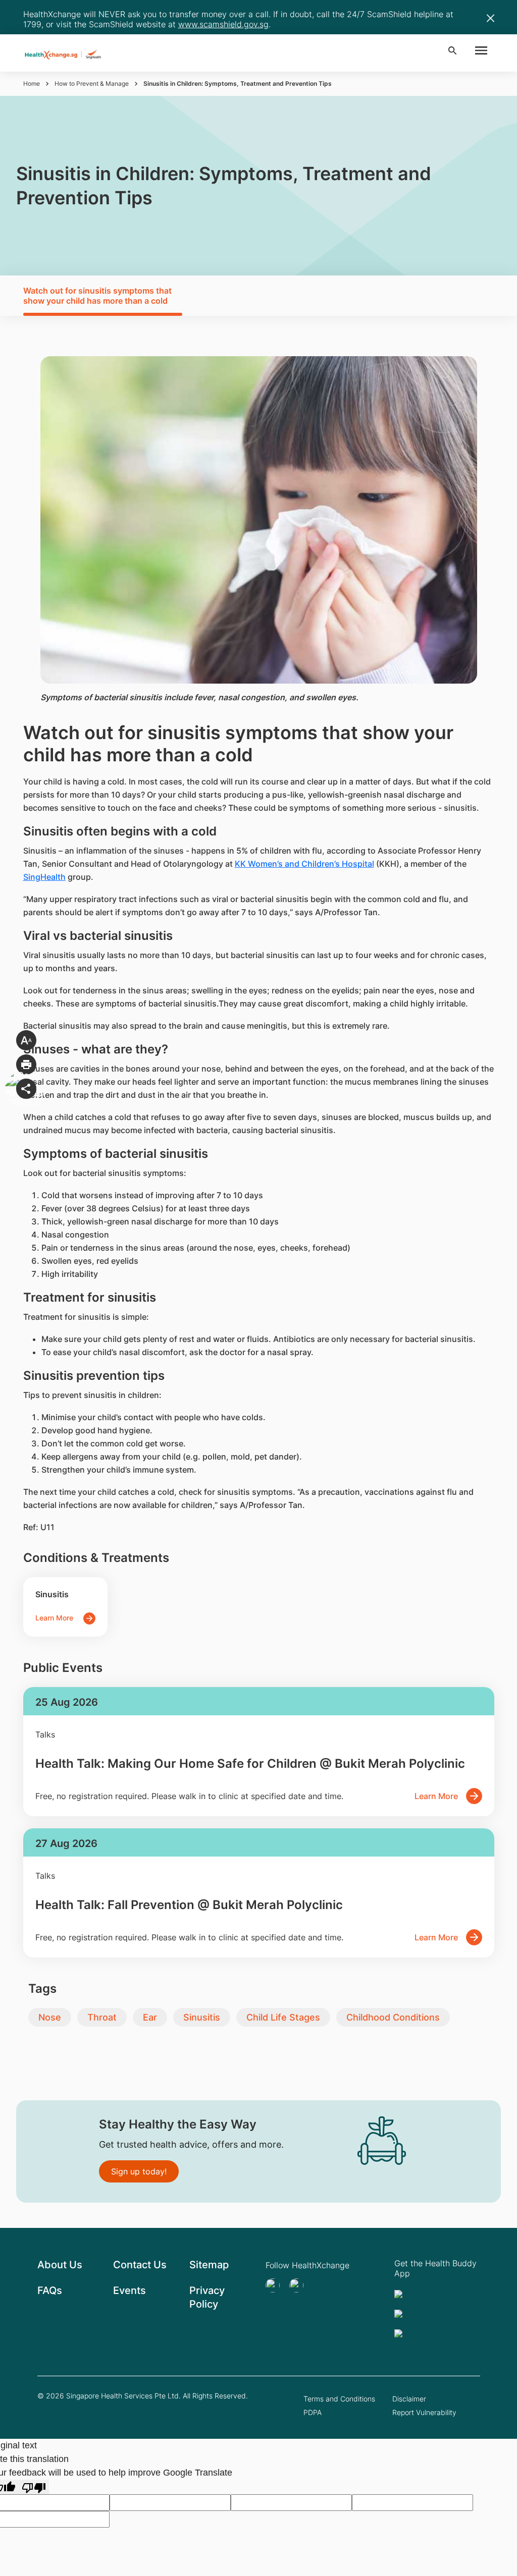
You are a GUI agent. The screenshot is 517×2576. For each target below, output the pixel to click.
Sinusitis (202, 2017)
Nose (50, 2017)
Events (130, 2290)
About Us (60, 2265)
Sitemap (209, 2265)
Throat (102, 2017)
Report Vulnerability (424, 2412)
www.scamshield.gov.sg (223, 24)
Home (32, 83)
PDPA (313, 2412)
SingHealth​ (44, 877)
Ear (150, 2017)
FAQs (50, 2290)
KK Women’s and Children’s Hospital (304, 864)
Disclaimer (409, 2399)
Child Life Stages (283, 2017)
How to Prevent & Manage (92, 83)
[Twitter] (276, 2285)
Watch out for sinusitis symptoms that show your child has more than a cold (97, 296)
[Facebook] (299, 2285)
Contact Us (140, 2265)
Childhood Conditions (393, 2017)
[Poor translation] (34, 2487)
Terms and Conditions (339, 2399)
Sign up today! (139, 2171)
